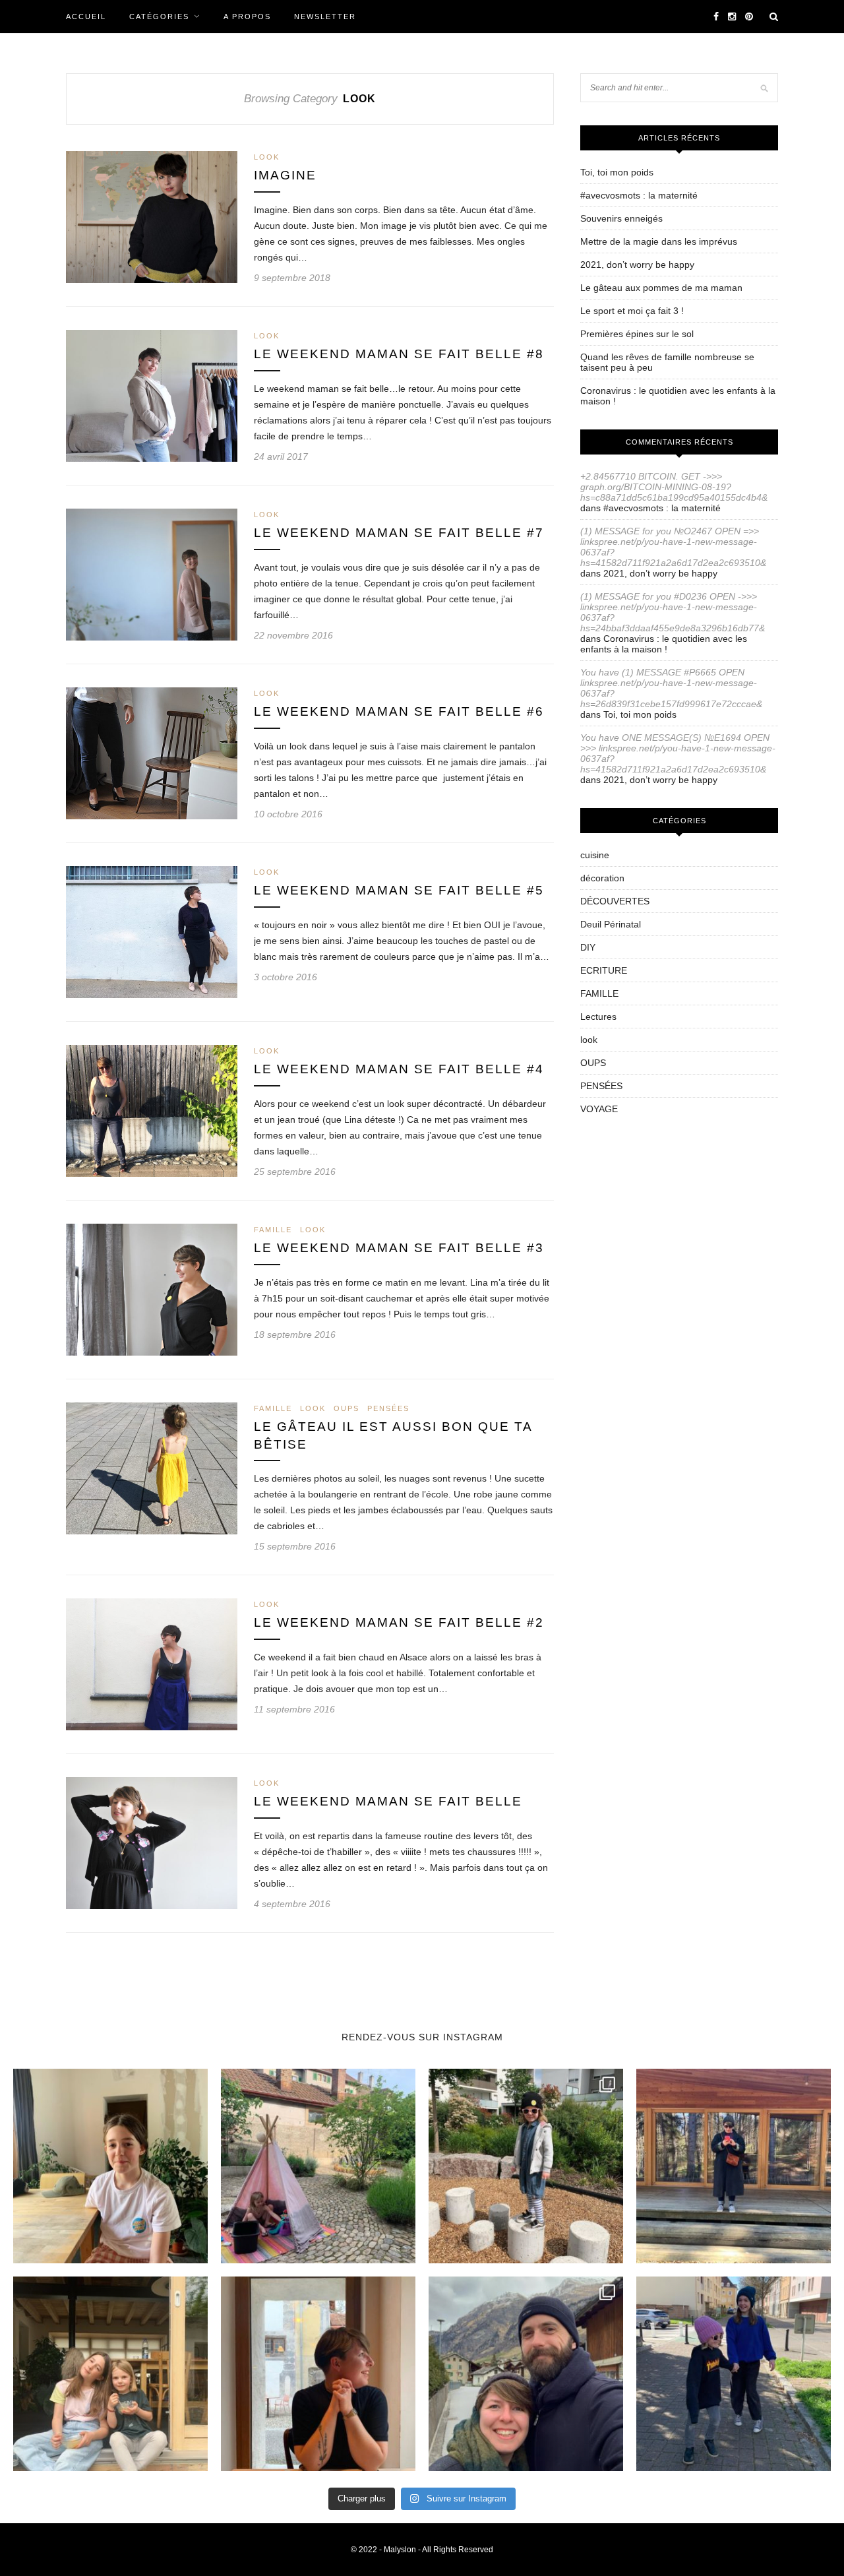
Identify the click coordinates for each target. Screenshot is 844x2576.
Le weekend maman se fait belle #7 (399, 533)
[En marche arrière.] (734, 2374)
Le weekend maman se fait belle (388, 1801)
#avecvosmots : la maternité (639, 195)
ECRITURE (604, 970)
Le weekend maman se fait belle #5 (399, 890)
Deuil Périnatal (611, 924)
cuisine (595, 855)
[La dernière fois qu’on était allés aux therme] (526, 2374)
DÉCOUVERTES (615, 901)
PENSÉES (388, 1408)
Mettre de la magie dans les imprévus (659, 241)
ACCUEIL (86, 16)
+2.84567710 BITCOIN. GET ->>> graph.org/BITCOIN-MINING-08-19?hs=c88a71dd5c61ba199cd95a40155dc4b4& (674, 487)
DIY (588, 947)
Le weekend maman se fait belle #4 (399, 1069)
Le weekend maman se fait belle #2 (399, 1622)
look (267, 157)
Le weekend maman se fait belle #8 (399, 354)
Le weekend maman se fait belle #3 (399, 1248)
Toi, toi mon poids (617, 172)
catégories (159, 16)
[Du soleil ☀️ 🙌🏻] (318, 2166)
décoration (602, 878)
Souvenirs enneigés (621, 218)
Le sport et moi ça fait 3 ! (632, 311)
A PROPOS (247, 16)
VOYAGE (599, 1109)
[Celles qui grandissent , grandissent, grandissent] (110, 2374)
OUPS (347, 1408)
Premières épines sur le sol (637, 334)
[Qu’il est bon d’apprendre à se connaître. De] (734, 2166)
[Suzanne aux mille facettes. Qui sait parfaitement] (526, 2166)
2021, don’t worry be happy (637, 265)
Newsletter (325, 16)
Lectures (598, 1017)
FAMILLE (273, 1230)
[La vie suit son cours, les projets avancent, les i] (318, 2374)
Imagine (285, 175)
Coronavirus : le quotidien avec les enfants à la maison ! (664, 644)
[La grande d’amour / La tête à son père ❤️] (110, 2166)
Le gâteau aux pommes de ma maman (661, 288)
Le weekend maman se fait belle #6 (399, 711)
